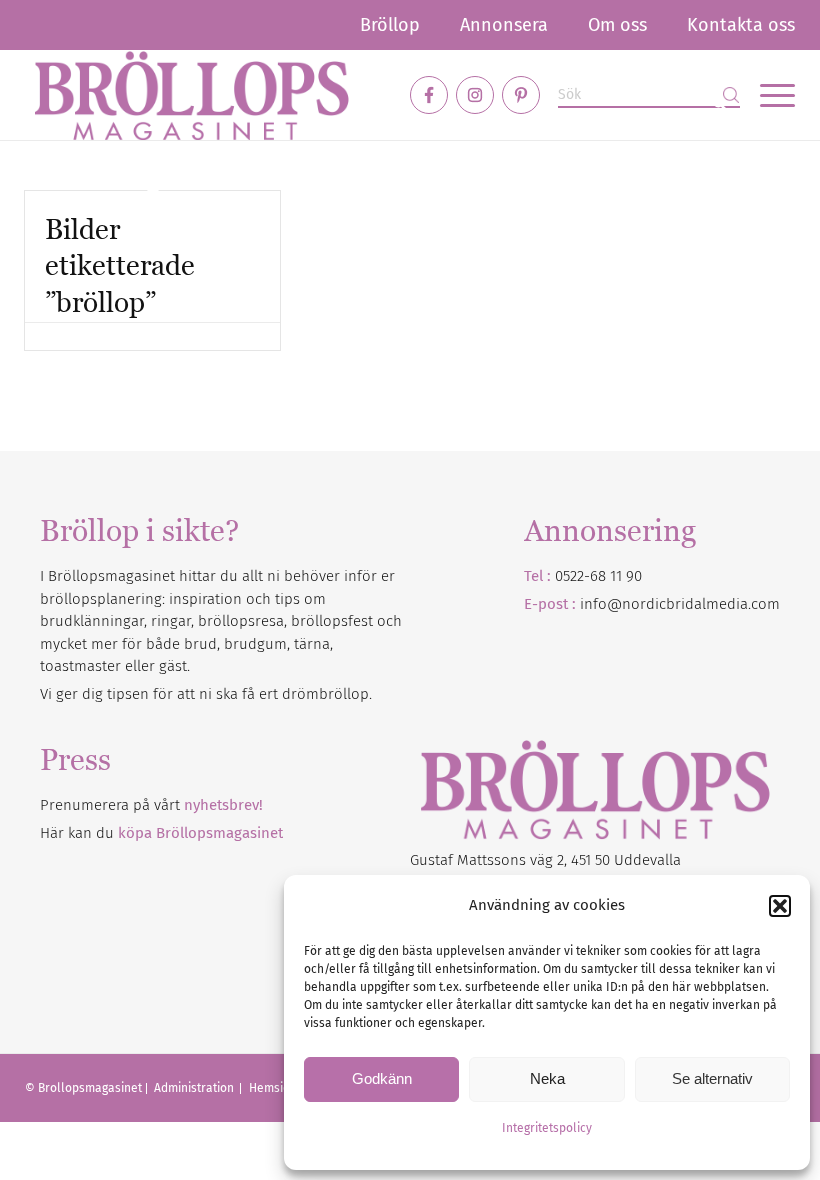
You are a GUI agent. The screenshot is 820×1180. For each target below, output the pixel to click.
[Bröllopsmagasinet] (191, 95)
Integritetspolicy (547, 1128)
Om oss (617, 25)
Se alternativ (712, 1078)
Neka (547, 1078)
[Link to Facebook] (429, 95)
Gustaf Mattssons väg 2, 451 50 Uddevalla (545, 860)
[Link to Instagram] (475, 95)
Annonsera (504, 25)
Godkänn (382, 1078)
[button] (780, 906)
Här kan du (161, 833)
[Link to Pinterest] (521, 95)
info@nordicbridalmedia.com (680, 604)
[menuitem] (390, 25)
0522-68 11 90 (598, 576)
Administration (195, 1088)
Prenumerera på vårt (151, 805)
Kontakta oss (741, 25)
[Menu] (767, 95)
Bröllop (390, 25)
